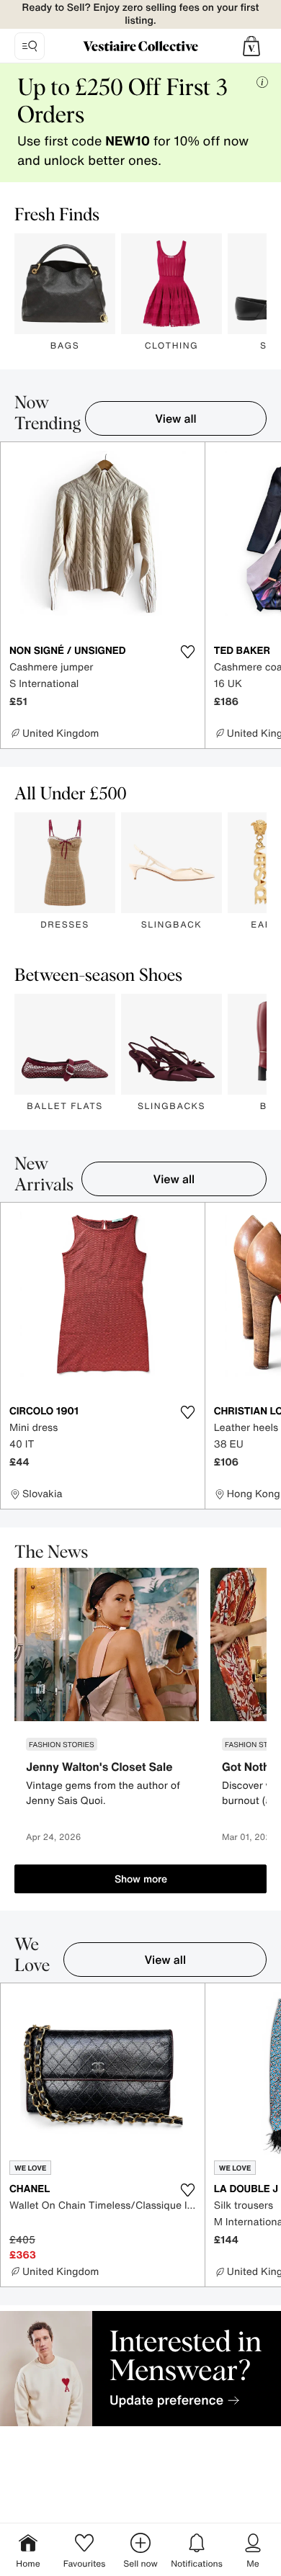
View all (176, 418)
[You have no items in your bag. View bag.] (251, 46)
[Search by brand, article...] (30, 46)
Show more (141, 1879)
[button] (251, 46)
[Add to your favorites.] (188, 652)
